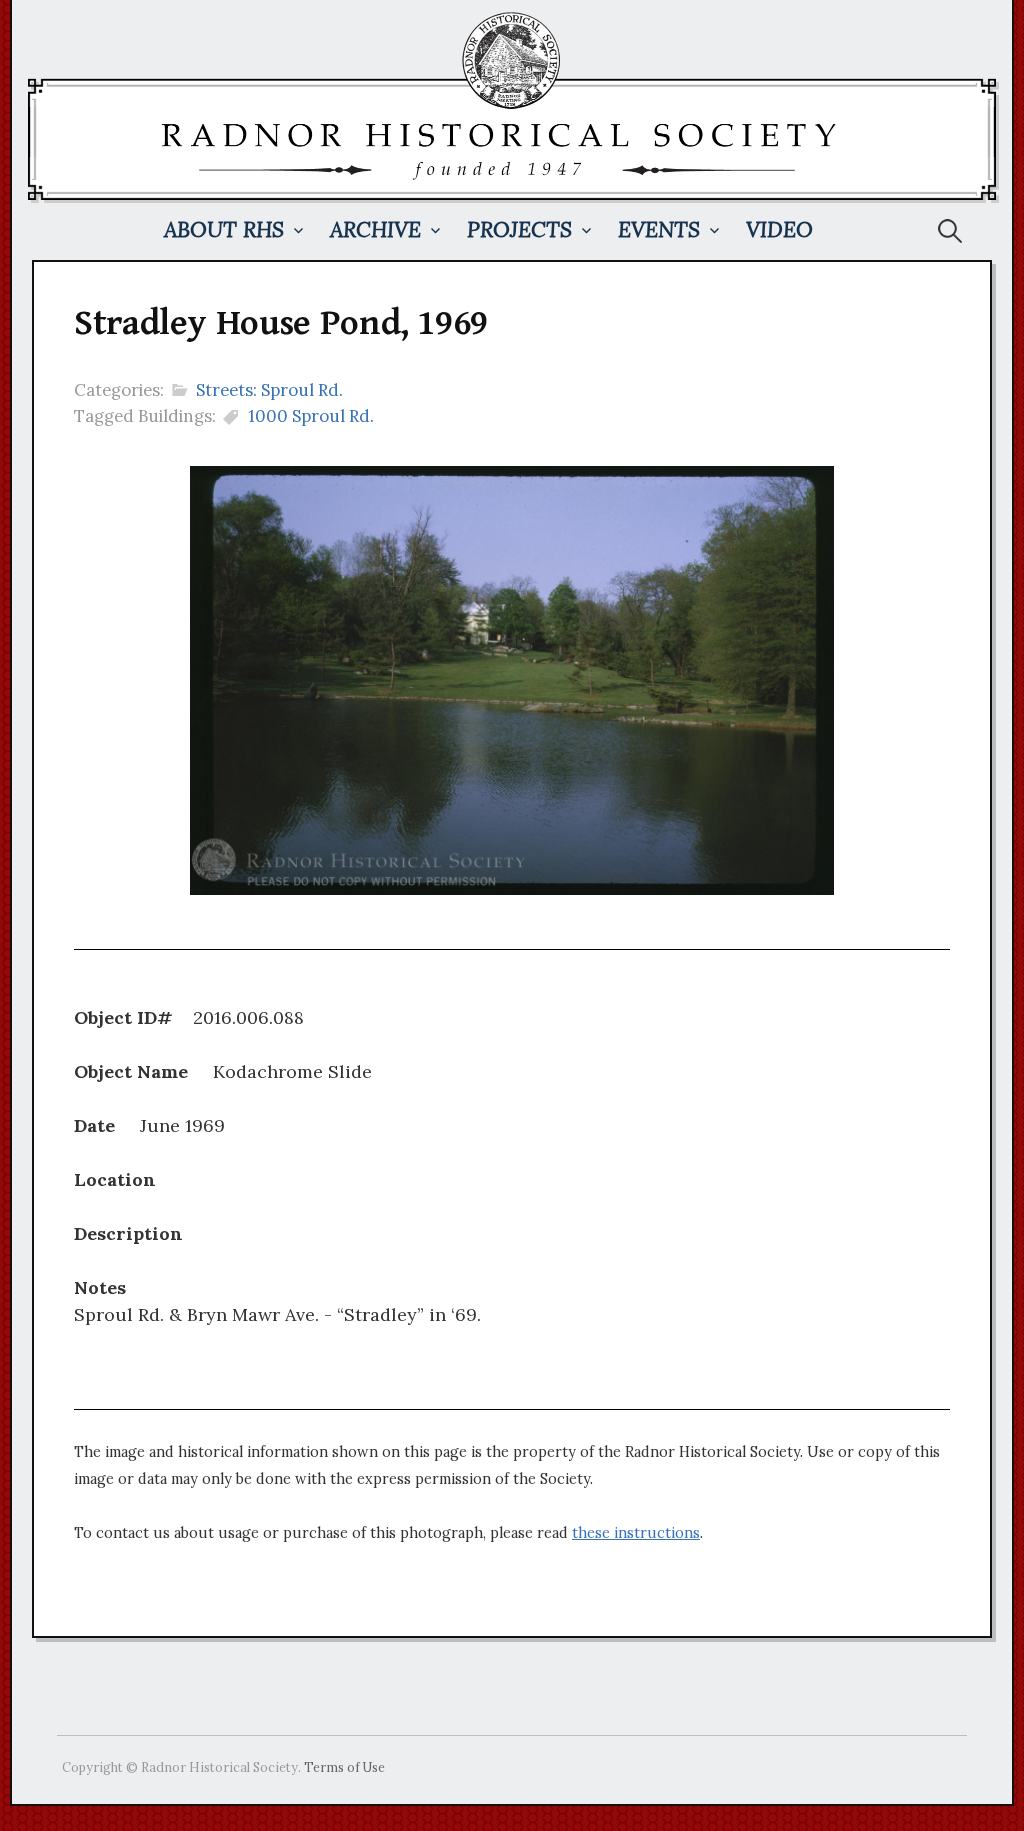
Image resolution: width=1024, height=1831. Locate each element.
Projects (519, 229)
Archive (375, 229)
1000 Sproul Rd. (311, 416)
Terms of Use (344, 1767)
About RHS (224, 229)
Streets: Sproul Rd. (269, 390)
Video (779, 229)
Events (659, 229)
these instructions (636, 1533)
